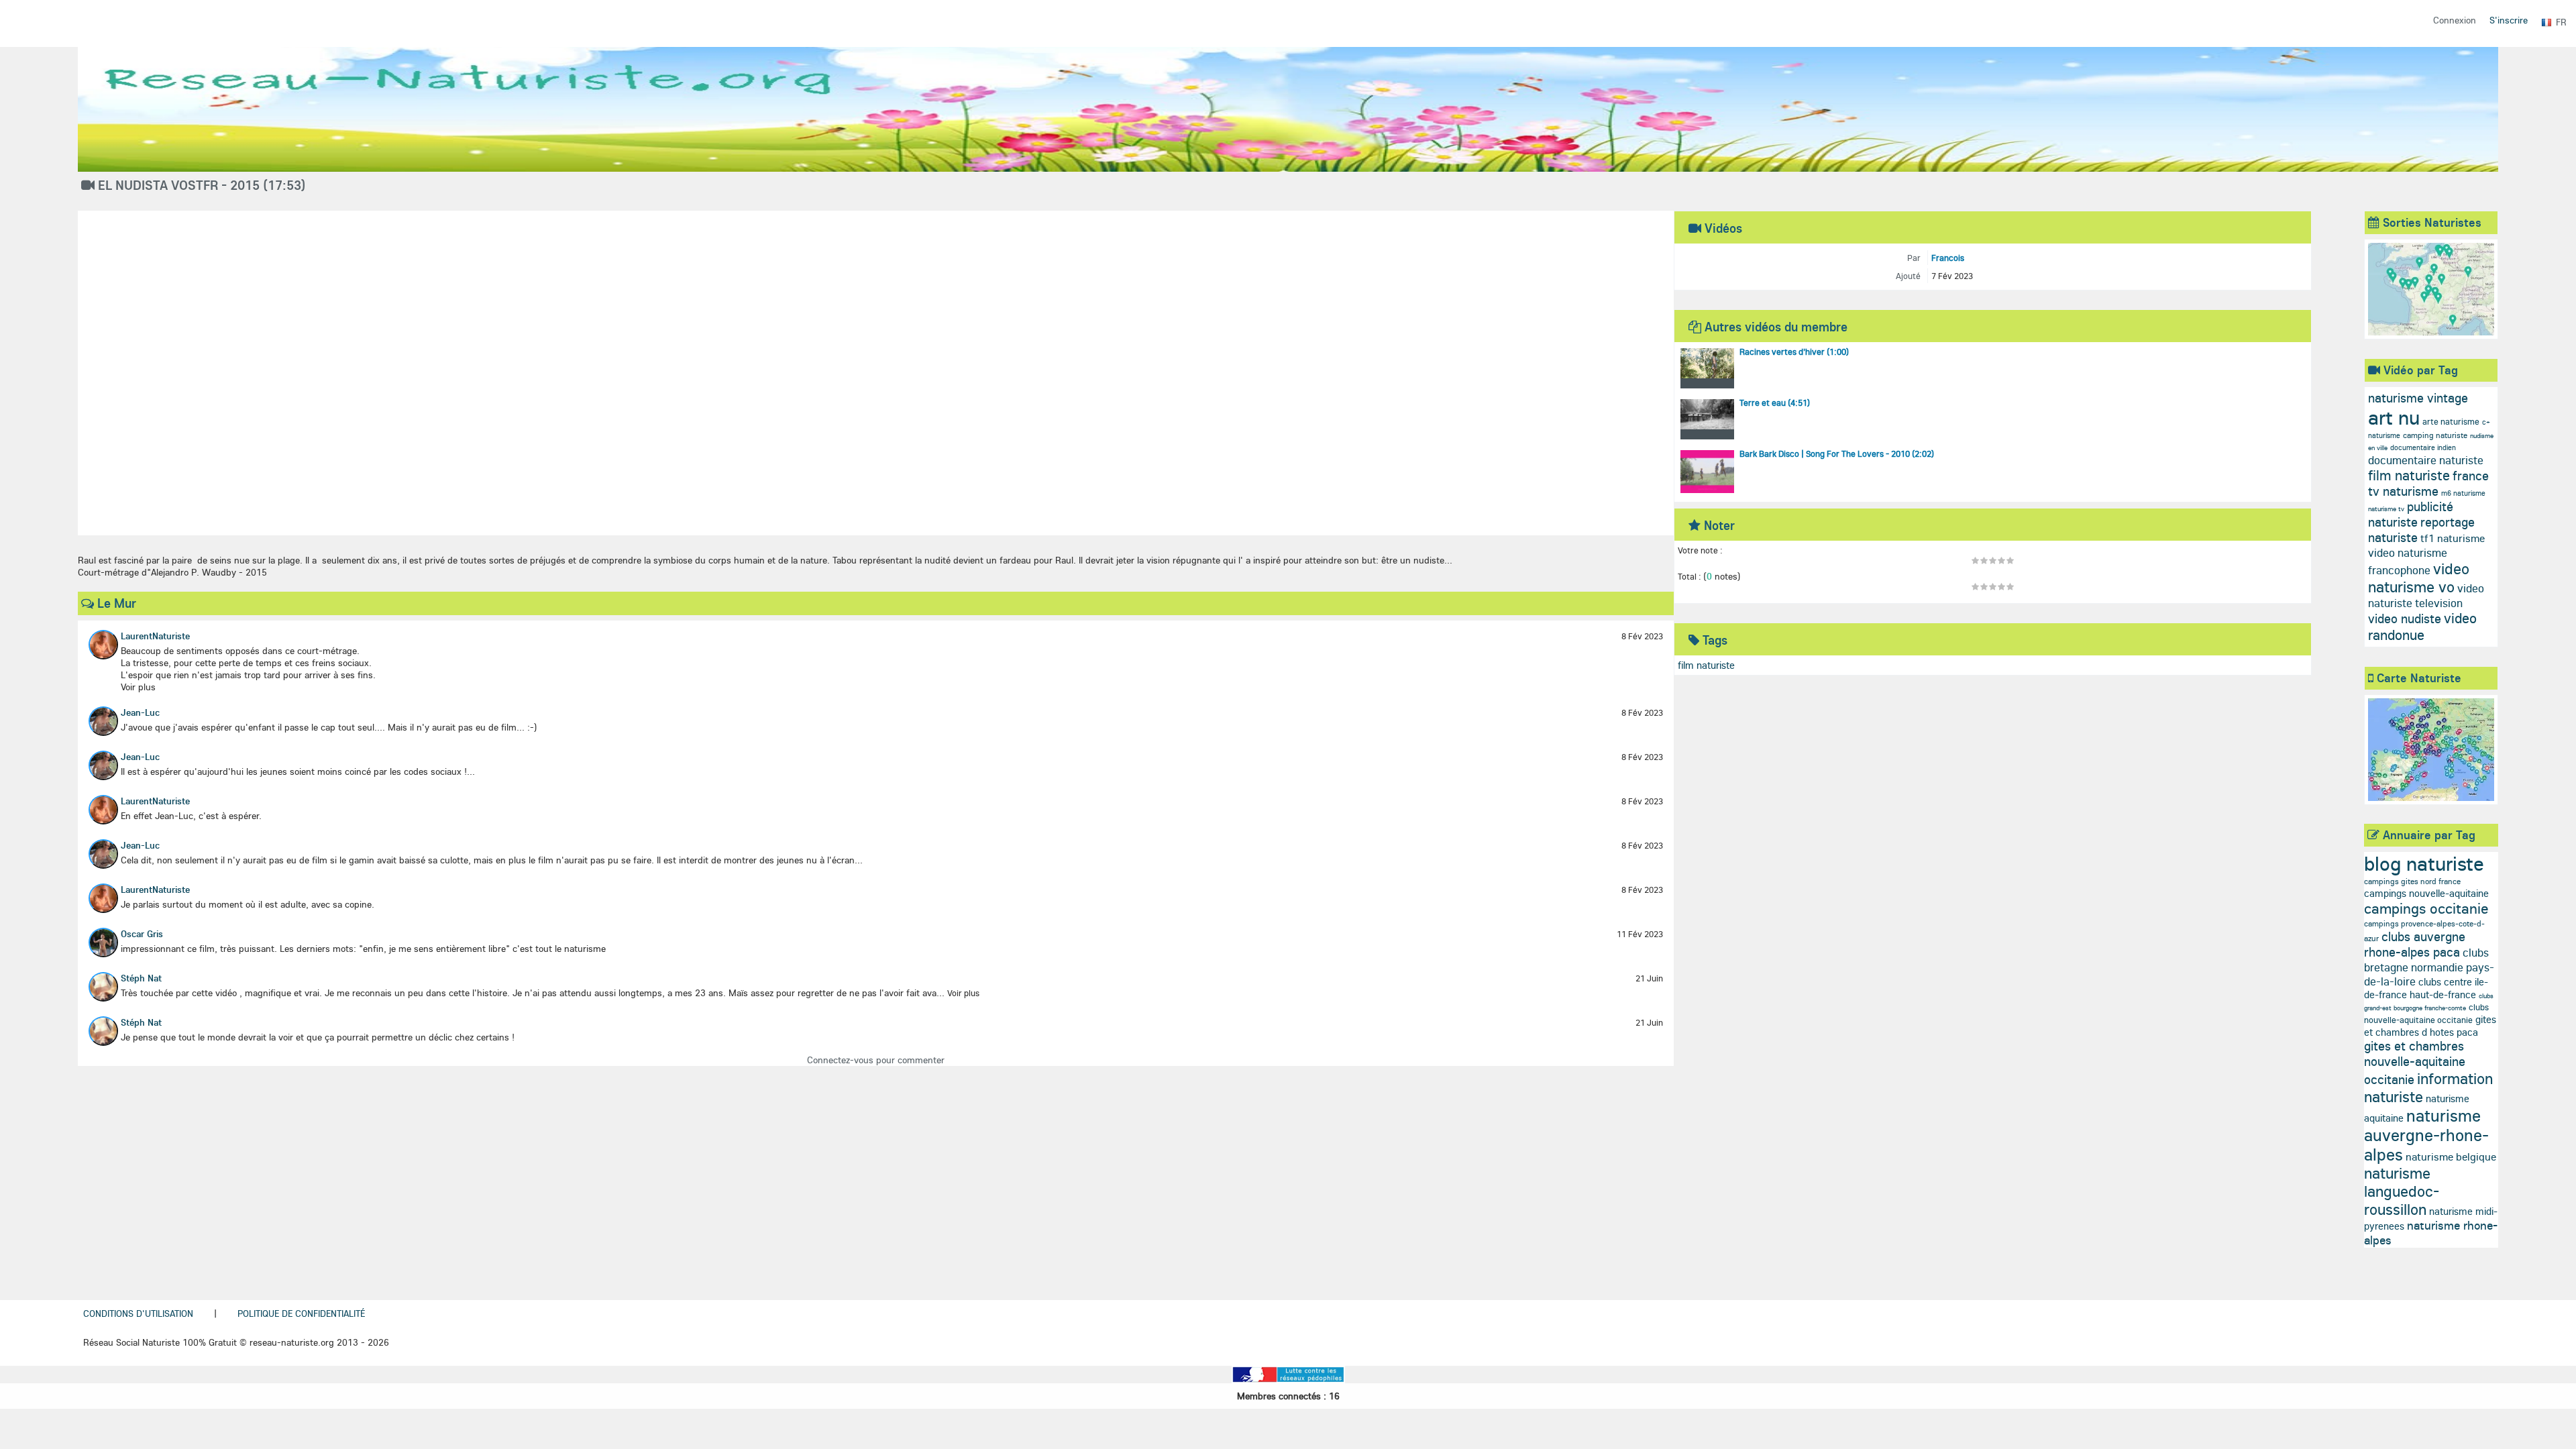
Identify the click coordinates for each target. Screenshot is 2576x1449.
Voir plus (963, 993)
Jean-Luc (140, 712)
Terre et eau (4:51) (1775, 402)
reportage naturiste (2421, 530)
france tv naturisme (2428, 483)
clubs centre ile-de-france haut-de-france (2426, 988)
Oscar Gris (142, 934)
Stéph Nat (141, 978)
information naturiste (2428, 1087)
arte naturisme (2451, 421)
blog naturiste (2424, 863)
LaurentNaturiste (155, 636)
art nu (2394, 417)
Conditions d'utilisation (138, 1313)
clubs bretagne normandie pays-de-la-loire (2429, 967)
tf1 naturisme (2453, 538)
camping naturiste (2435, 435)
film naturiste (1706, 665)
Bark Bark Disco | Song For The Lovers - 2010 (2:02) (1837, 453)
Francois (1948, 258)
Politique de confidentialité (301, 1313)
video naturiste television (2426, 595)
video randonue (2422, 626)
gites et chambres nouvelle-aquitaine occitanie (2415, 1063)
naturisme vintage (2418, 398)
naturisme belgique (2451, 1157)
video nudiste (2405, 619)
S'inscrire (2509, 20)
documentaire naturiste (2426, 460)
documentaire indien (2423, 447)
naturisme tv (2386, 509)
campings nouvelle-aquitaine (2426, 893)
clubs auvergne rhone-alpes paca (2415, 944)
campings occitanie (2426, 908)
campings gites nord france (2412, 881)
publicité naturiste (2411, 514)
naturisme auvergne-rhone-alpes (2426, 1135)
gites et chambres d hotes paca (2430, 1026)
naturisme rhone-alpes (2431, 1233)
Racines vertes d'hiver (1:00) (1794, 352)
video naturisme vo (2419, 578)
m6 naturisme (2463, 493)
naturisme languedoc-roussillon (2402, 1191)
